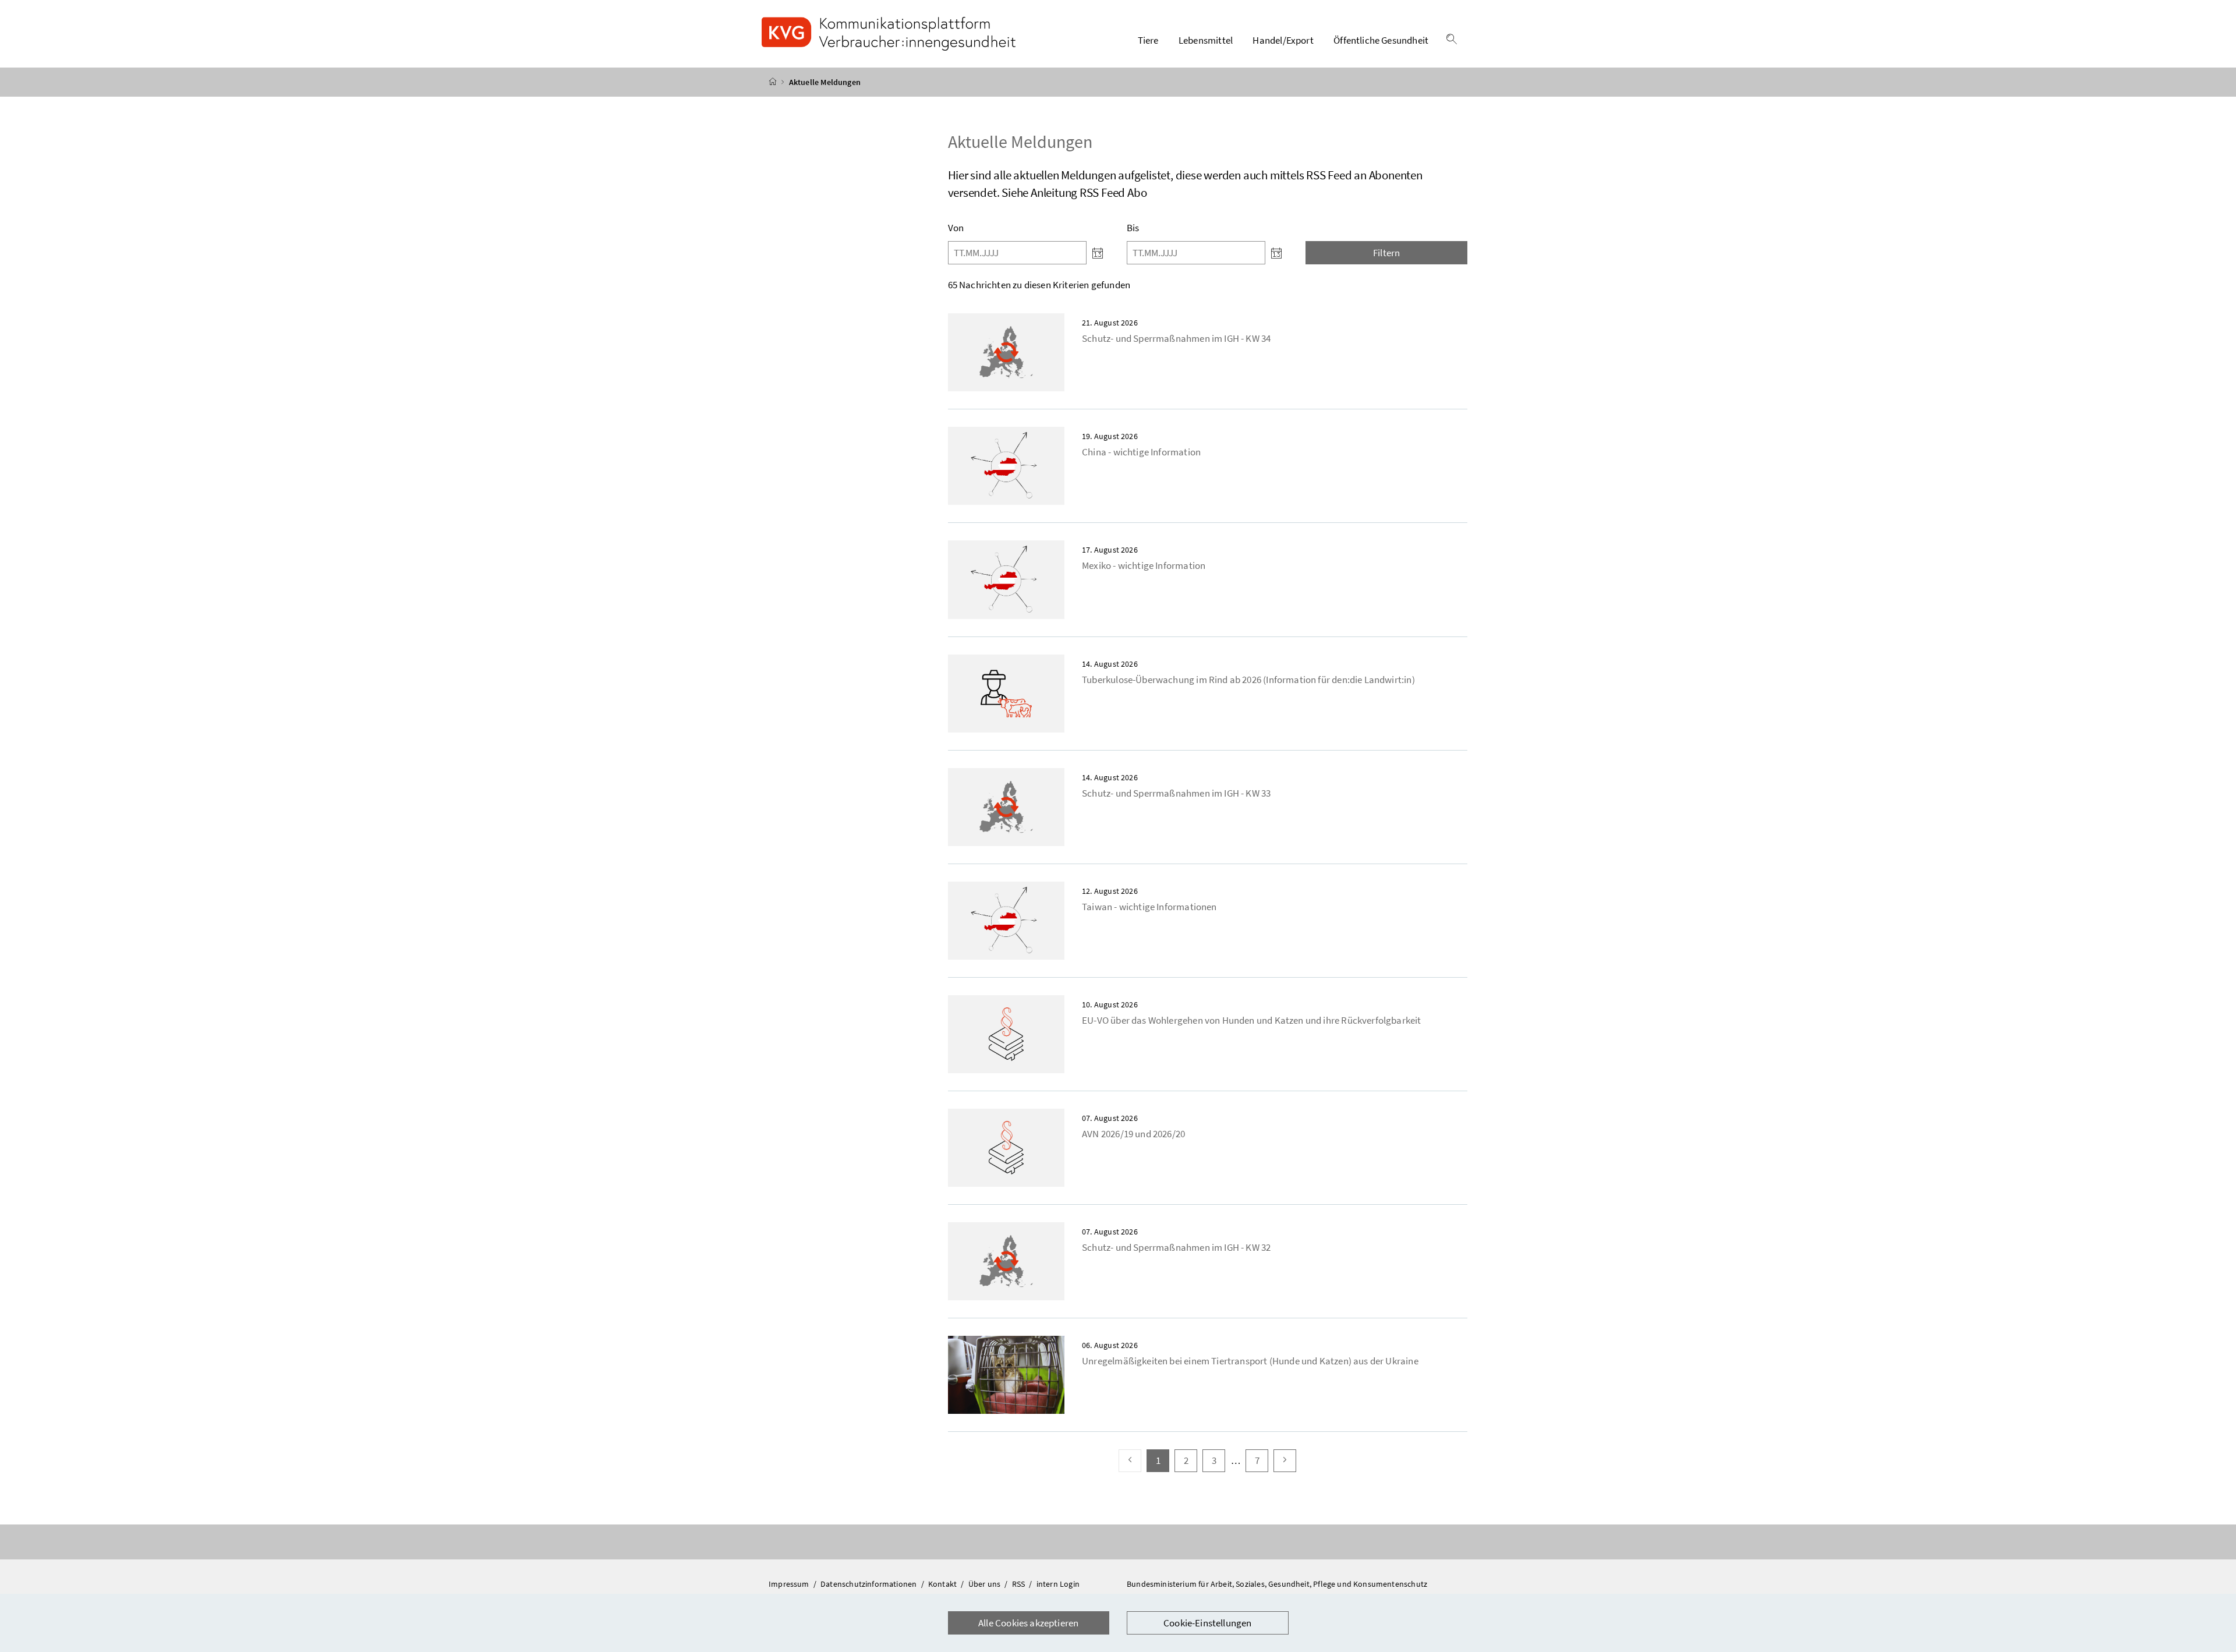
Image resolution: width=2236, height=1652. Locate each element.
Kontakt (943, 1584)
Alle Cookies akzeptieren (1028, 1623)
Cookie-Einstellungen (1208, 1623)
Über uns (986, 1584)
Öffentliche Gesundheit (1381, 40)
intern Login (1058, 1584)
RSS (1020, 1584)
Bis (1133, 228)
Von (956, 228)
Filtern (1386, 253)
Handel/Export (1283, 40)
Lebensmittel (1206, 40)
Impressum (790, 1584)
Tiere (1148, 40)
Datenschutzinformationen (869, 1584)
